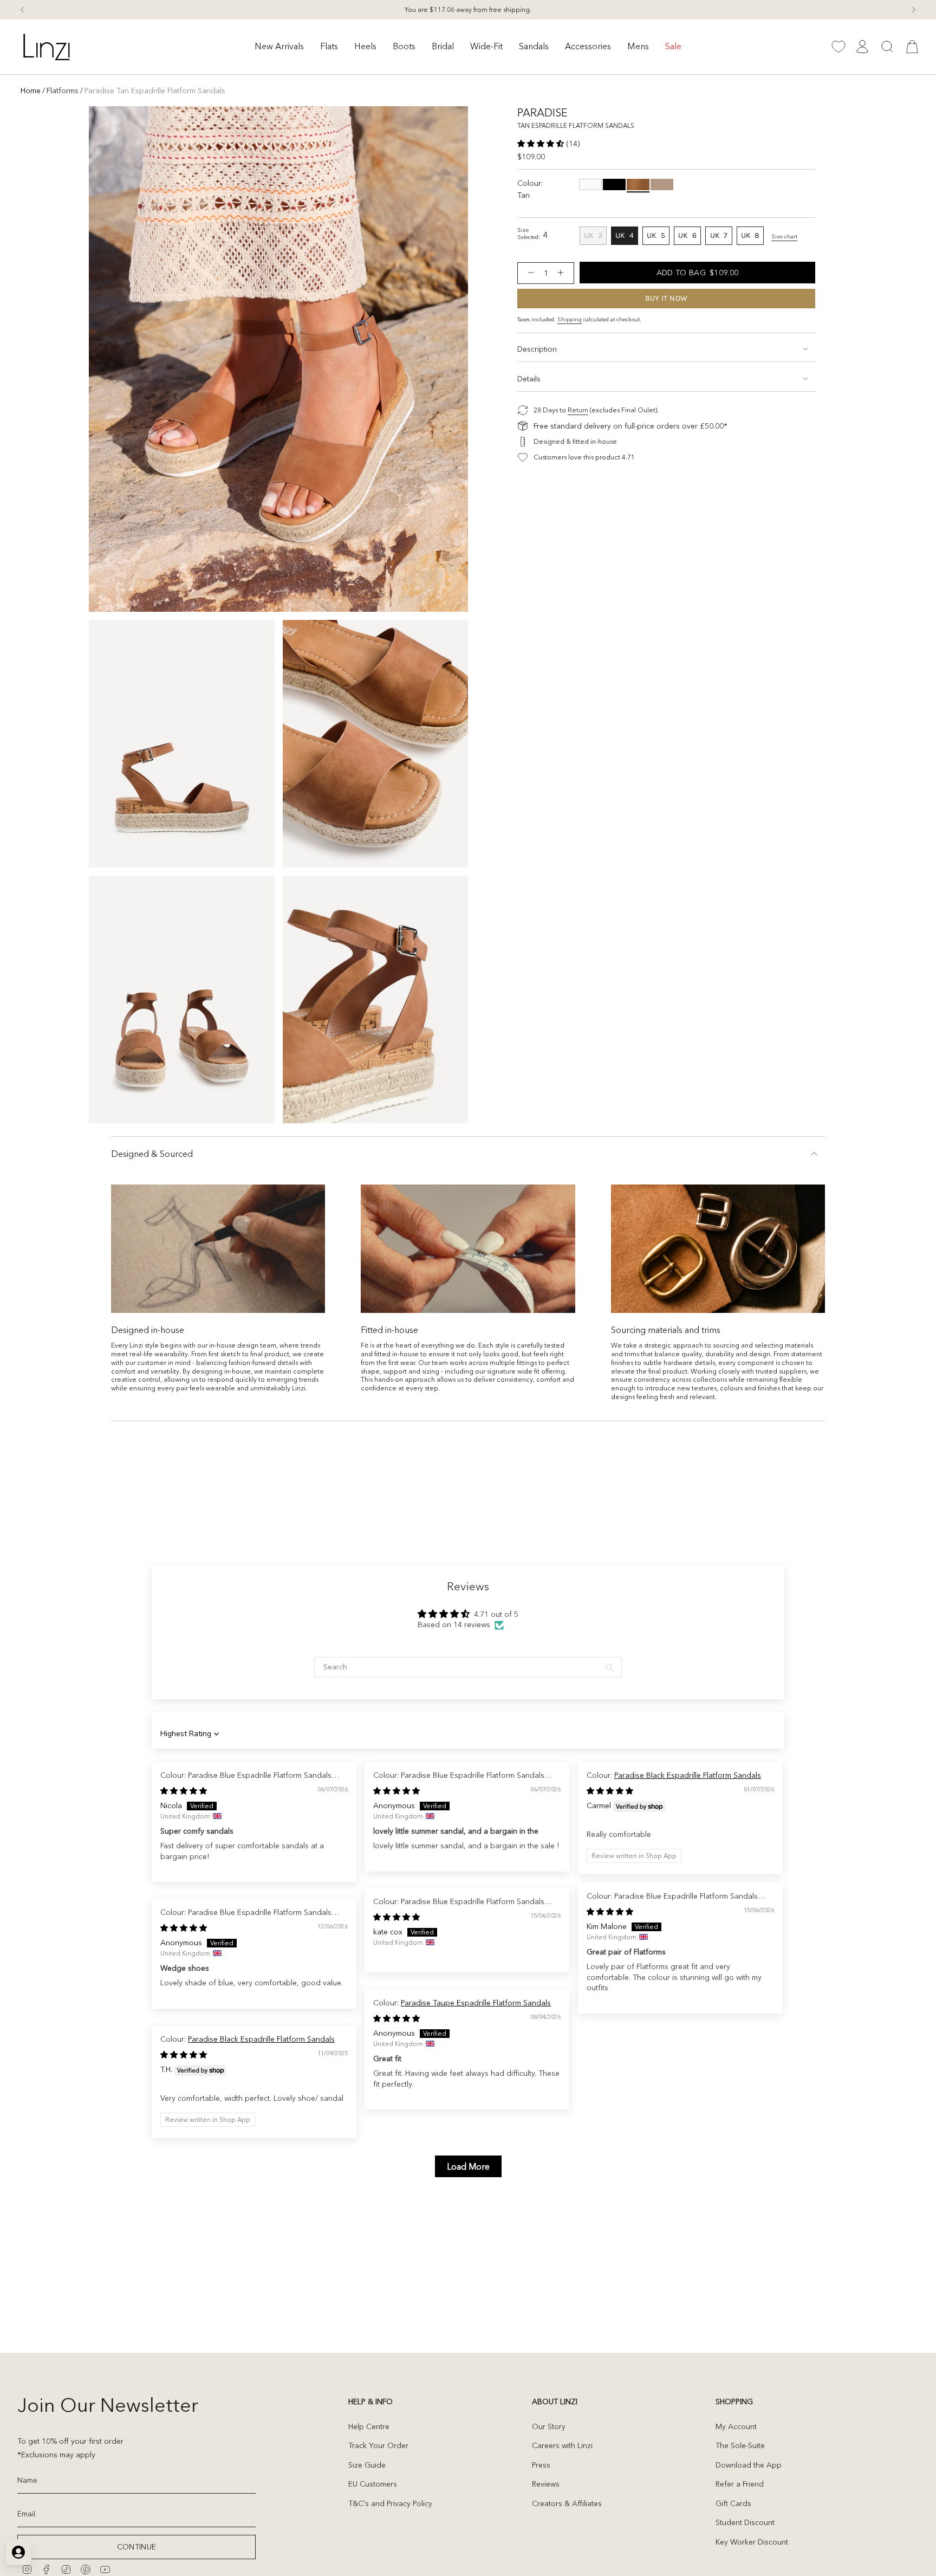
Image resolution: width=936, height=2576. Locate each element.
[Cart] (912, 47)
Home (31, 90)
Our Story (549, 2426)
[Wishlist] (838, 47)
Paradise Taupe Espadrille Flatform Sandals (476, 2003)
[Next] (914, 10)
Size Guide (367, 2465)
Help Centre (369, 2426)
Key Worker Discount (752, 2542)
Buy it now (667, 298)
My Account (736, 2426)
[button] (279, 47)
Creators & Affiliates (567, 2503)
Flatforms (63, 90)
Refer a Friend (740, 2484)
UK (595, 237)
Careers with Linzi (562, 2445)
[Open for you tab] (18, 2552)
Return (578, 410)
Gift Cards (733, 2503)
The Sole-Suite (740, 2445)
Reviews (546, 2484)
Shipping (570, 319)
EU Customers (373, 2484)
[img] (184, 1791)
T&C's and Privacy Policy (390, 2503)
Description (537, 349)
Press (541, 2465)
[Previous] (22, 10)
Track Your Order (378, 2445)
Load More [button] (468, 2166)
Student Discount (745, 2522)
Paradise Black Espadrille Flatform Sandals (688, 1775)
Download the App (749, 2465)
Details (529, 379)
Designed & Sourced (152, 1154)
